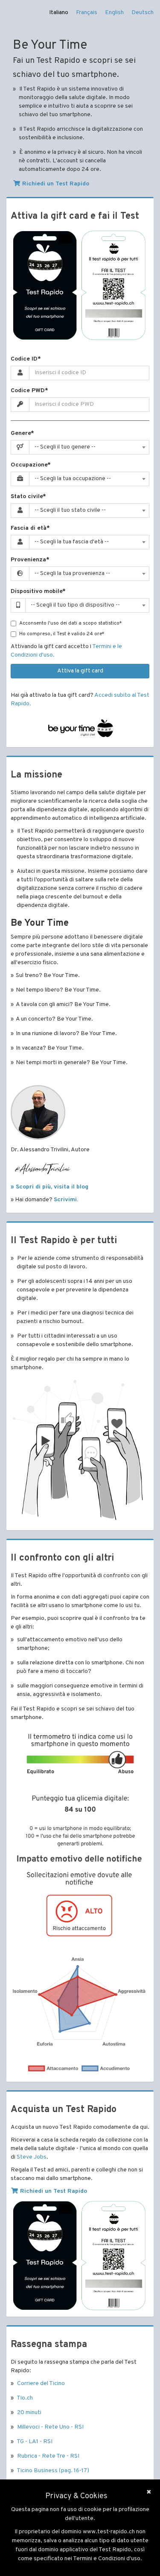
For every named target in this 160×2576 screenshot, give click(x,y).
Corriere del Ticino (41, 2384)
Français (87, 13)
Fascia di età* (30, 528)
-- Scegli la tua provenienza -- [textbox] (72, 574)
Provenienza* (30, 560)
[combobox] (89, 447)
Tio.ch (25, 2398)
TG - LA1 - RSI (35, 2442)
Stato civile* (28, 497)
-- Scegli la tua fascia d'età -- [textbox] (72, 542)
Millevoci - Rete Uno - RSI (50, 2427)
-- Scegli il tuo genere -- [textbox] (65, 447)
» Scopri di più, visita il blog (49, 1187)
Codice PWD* (29, 391)
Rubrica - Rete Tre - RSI (48, 2456)
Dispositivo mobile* (38, 591)
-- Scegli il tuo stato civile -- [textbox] (70, 510)
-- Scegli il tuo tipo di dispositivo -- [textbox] (75, 605)
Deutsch (143, 13)
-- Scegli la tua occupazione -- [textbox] (73, 479)
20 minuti (29, 2413)
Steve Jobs (32, 2157)
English (114, 13)
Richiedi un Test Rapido (55, 184)
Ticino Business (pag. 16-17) (53, 2471)
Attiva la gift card (80, 671)
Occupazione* (31, 465)
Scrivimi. (66, 1200)
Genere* (22, 433)
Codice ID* (26, 359)
